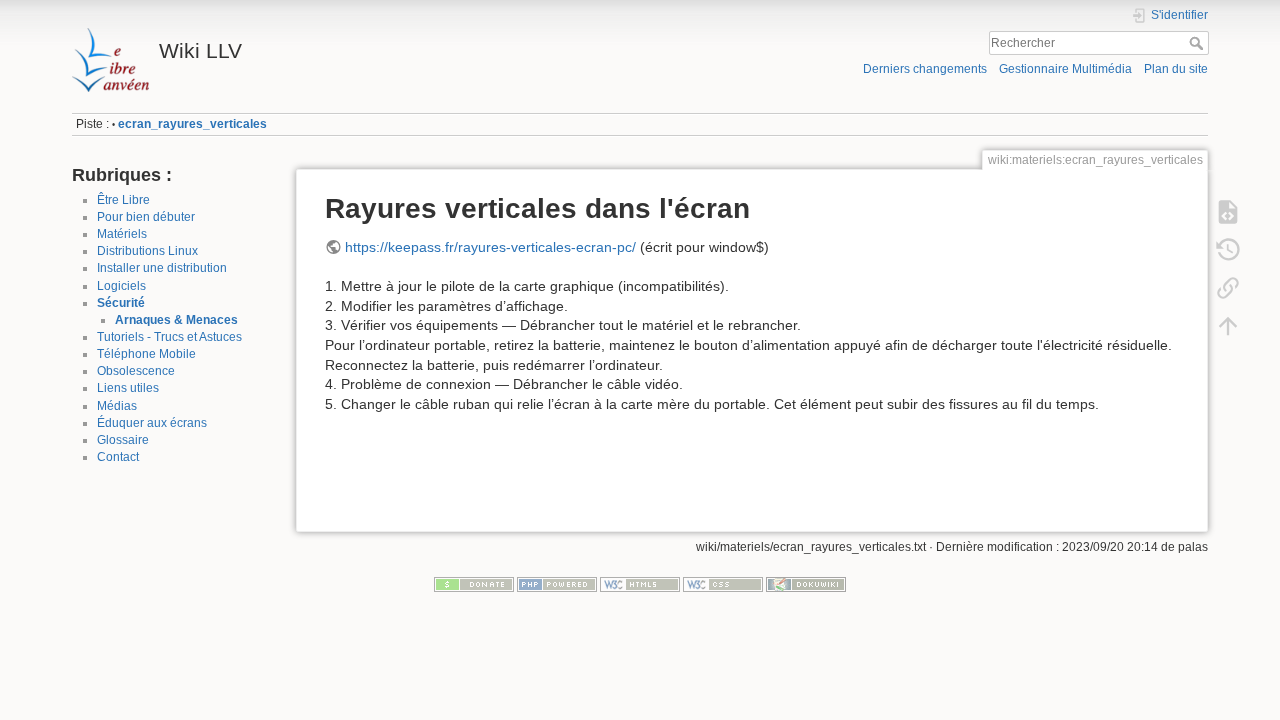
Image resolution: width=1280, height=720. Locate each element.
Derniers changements (925, 69)
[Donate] (474, 584)
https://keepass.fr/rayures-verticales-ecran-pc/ (490, 247)
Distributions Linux (147, 251)
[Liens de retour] (1228, 288)
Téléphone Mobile (146, 354)
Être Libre (123, 200)
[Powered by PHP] (557, 584)
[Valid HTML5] (640, 584)
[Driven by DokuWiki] (806, 584)
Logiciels (121, 286)
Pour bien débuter (146, 217)
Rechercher (1198, 43)
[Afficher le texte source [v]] (1228, 212)
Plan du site (1176, 69)
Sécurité (121, 303)
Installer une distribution (162, 268)
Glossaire (123, 440)
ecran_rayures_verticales (192, 124)
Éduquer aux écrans (152, 423)
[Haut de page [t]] (1228, 326)
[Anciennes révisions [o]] (1228, 250)
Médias (117, 406)
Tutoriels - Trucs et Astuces (169, 337)
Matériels (122, 234)
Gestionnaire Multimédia (1065, 69)
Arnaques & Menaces (176, 320)
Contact (118, 457)
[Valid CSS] (723, 584)
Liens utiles (128, 388)
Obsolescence (136, 371)
